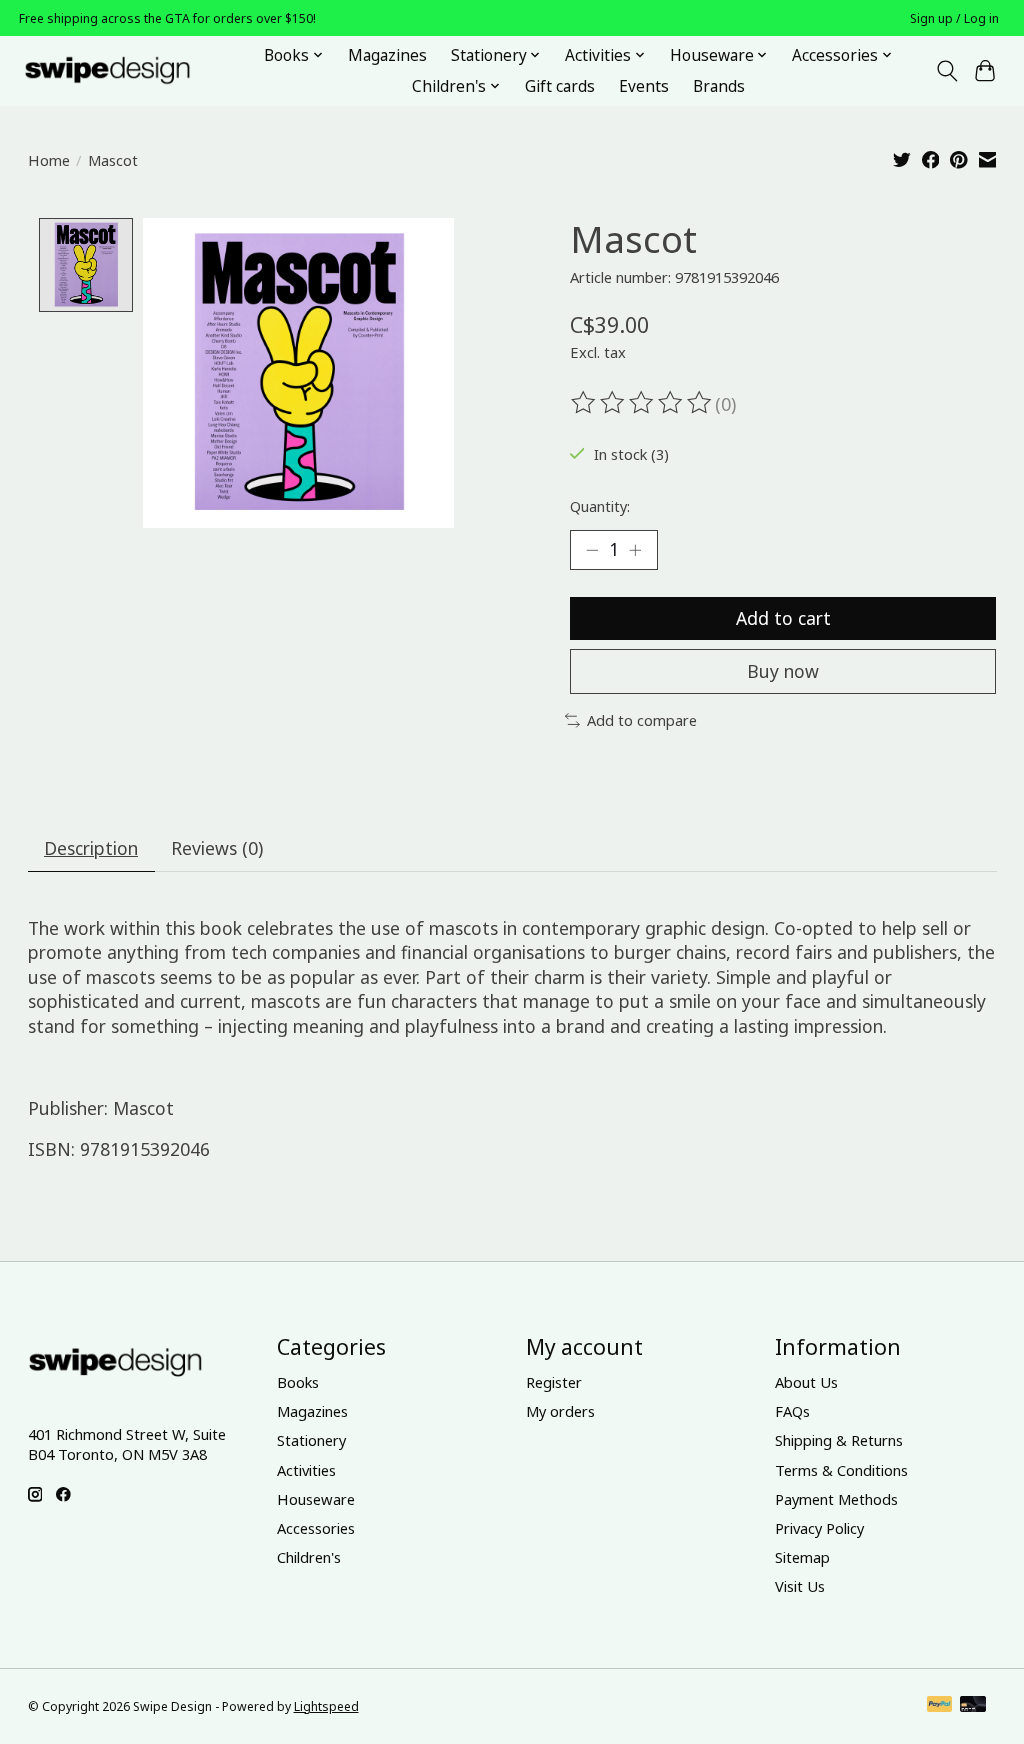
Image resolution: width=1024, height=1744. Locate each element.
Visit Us (800, 1586)
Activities (306, 1470)
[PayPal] (940, 1706)
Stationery (311, 1440)
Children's (309, 1557)
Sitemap (802, 1557)
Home (49, 160)
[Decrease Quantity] (592, 550)
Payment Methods (836, 1499)
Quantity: (600, 506)
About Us (806, 1382)
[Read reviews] (643, 403)
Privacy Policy (819, 1528)
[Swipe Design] (129, 70)
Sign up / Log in (954, 18)
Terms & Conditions (841, 1470)
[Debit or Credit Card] (973, 1706)
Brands (719, 86)
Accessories (316, 1528)
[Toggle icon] (946, 71)
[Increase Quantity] (635, 550)
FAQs (792, 1411)
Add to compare (642, 720)
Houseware (316, 1499)
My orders (560, 1411)
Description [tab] (91, 848)
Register (554, 1382)
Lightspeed (326, 1706)
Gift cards (560, 86)
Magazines (387, 55)
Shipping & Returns (839, 1440)
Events (644, 86)
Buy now (783, 671)
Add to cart (783, 618)
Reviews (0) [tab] (217, 848)
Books (298, 1382)
